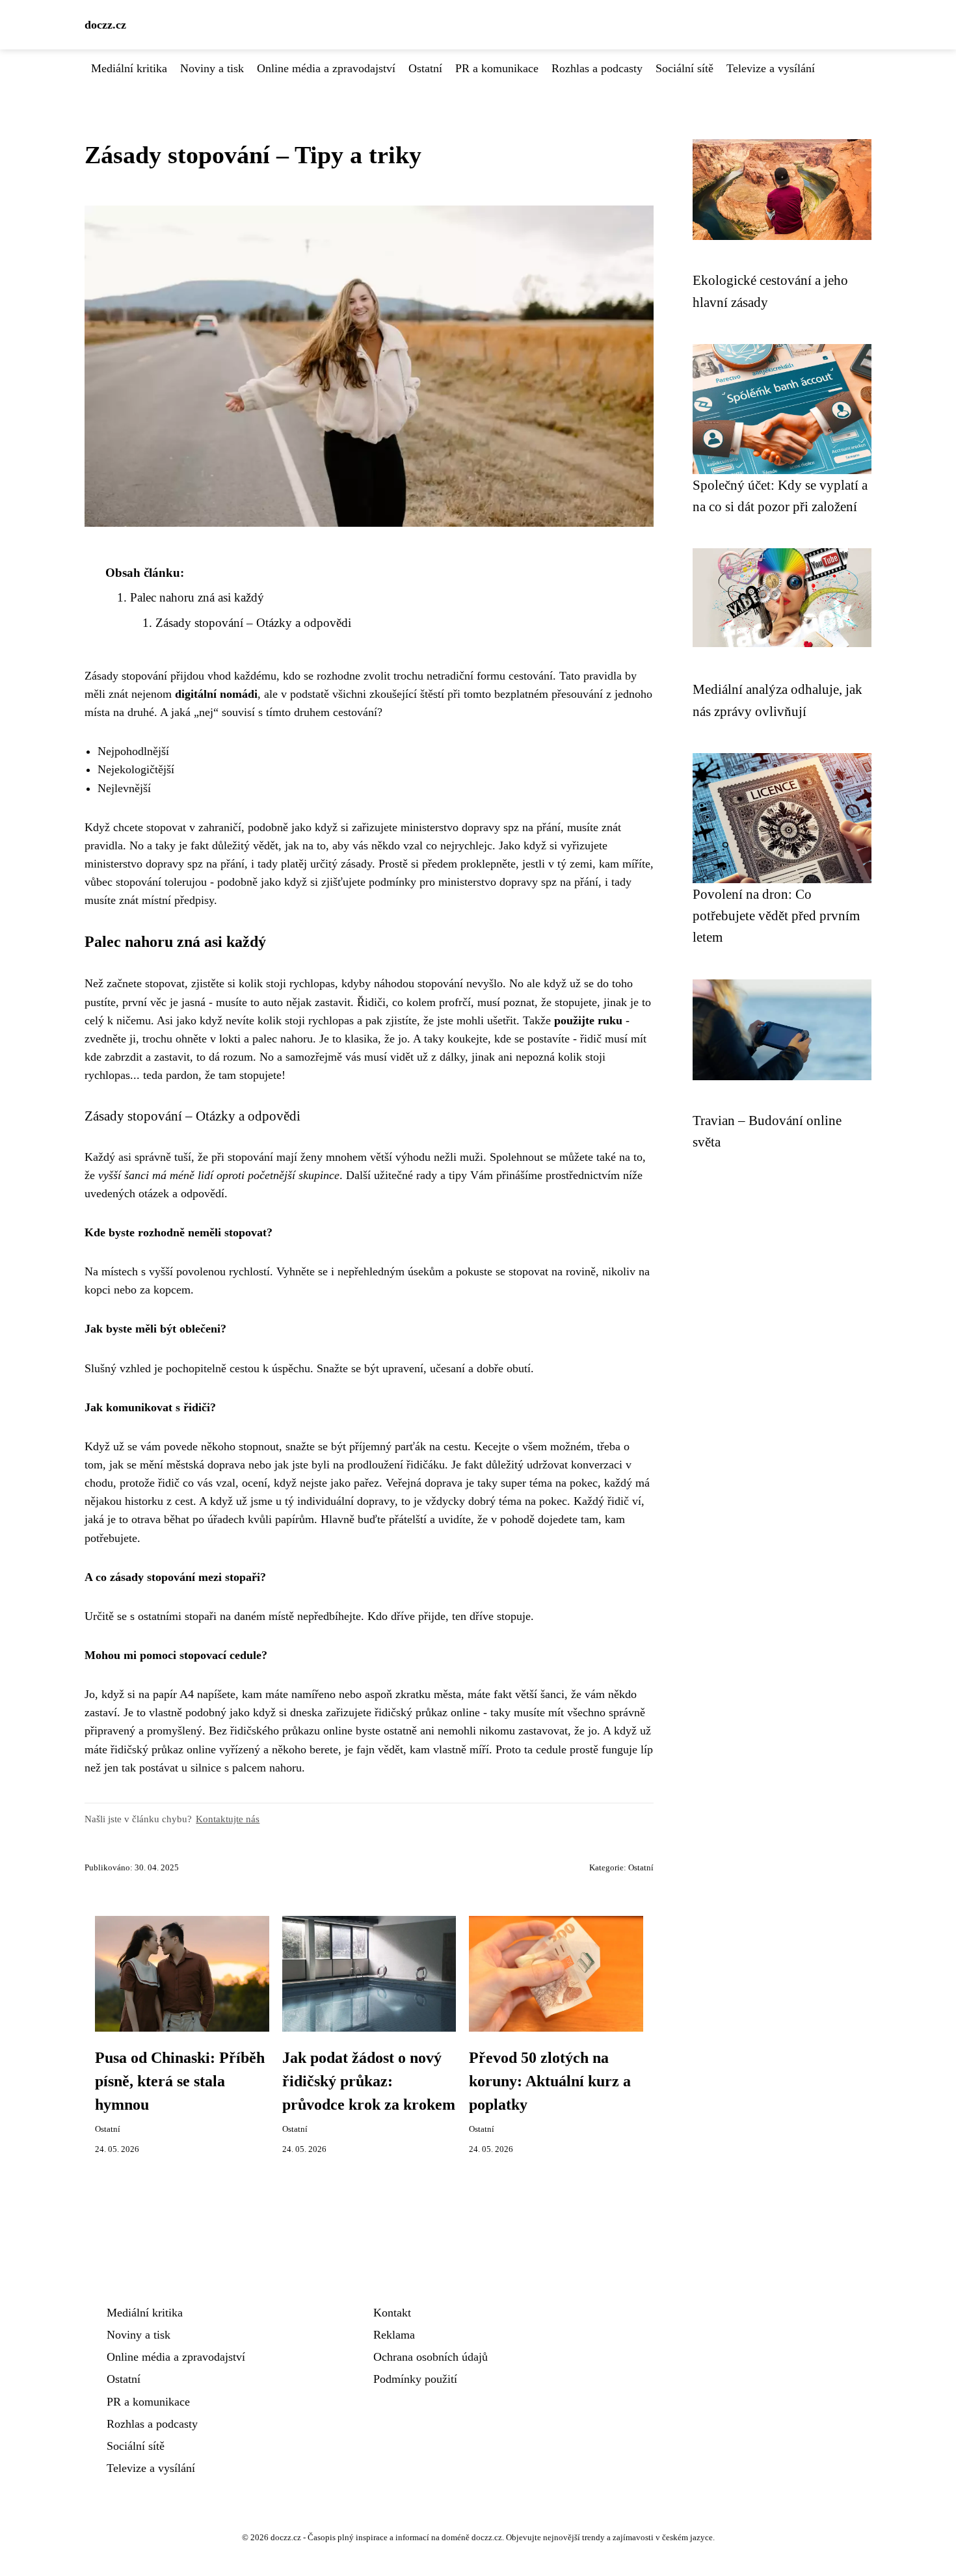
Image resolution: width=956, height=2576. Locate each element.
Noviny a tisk (212, 68)
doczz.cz (105, 25)
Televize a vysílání (771, 68)
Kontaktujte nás (228, 1819)
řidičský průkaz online (427, 1712)
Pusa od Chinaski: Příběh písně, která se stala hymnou (180, 2081)
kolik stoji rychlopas (287, 983)
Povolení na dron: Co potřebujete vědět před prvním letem (776, 916)
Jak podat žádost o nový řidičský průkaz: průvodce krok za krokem (369, 2081)
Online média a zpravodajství (326, 68)
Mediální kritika (129, 68)
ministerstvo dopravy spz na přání (481, 827)
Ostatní (425, 68)
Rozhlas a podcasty (597, 68)
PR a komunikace (497, 68)
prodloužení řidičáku (396, 1465)
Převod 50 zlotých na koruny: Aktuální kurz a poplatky (550, 2081)
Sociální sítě (684, 68)
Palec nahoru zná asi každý (197, 597)
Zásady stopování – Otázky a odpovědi (253, 623)
